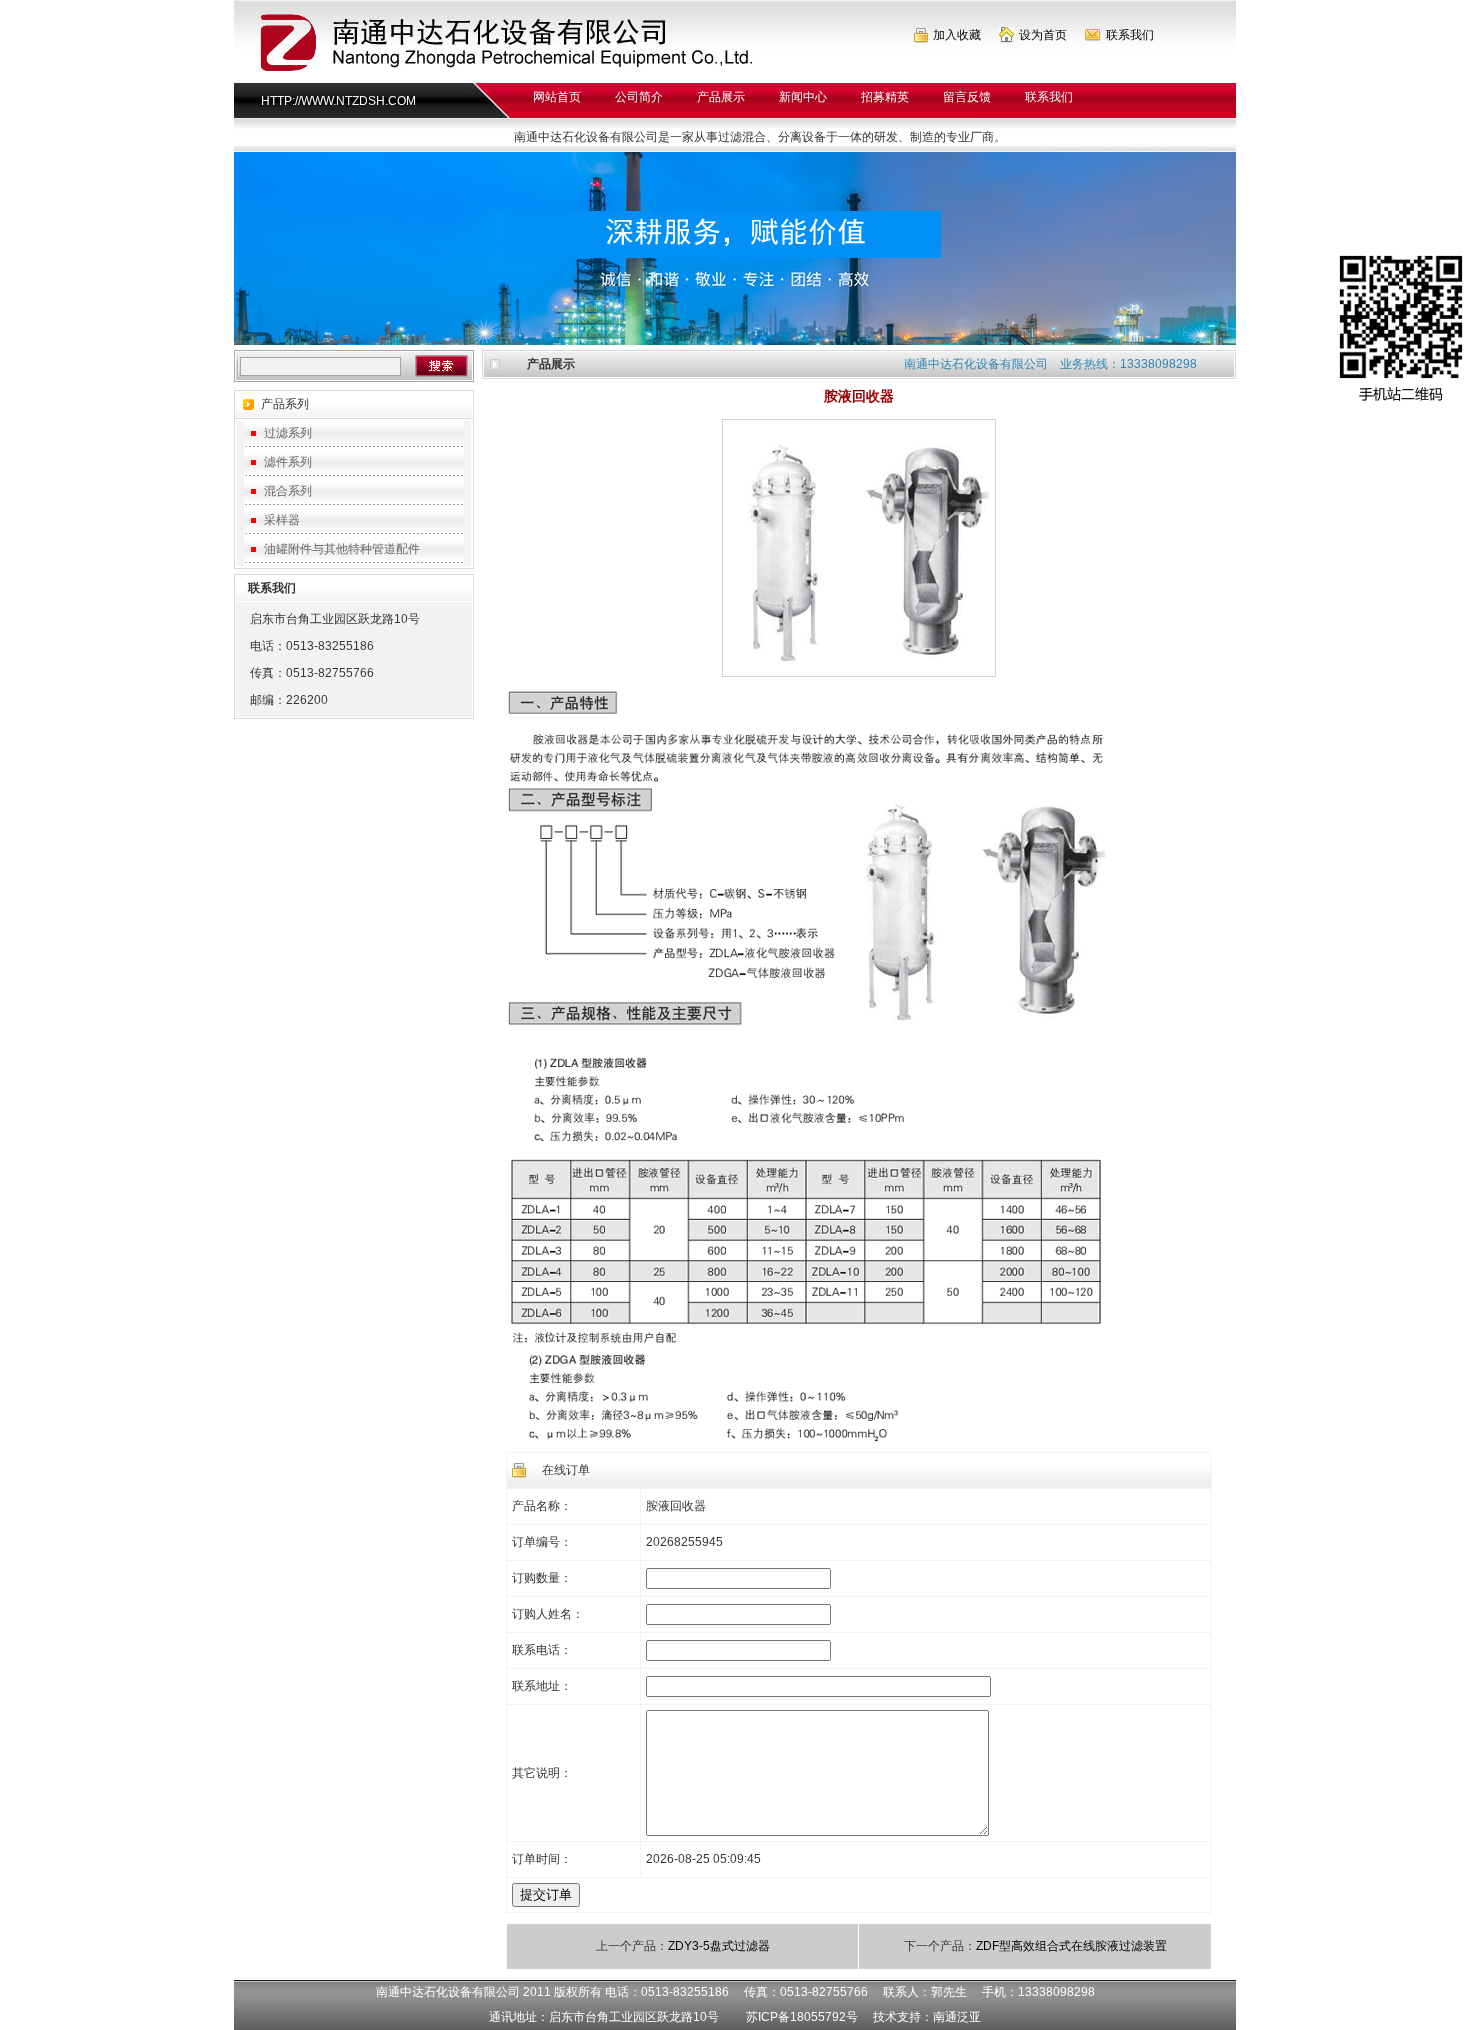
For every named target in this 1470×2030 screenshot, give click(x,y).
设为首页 (1043, 35)
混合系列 (288, 491)
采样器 (282, 520)
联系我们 (1130, 35)
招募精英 (885, 97)
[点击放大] (859, 673)
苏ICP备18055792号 (802, 2017)
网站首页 (557, 97)
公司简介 (639, 97)
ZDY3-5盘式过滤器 (719, 1946)
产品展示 (721, 97)
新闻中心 (803, 97)
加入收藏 (957, 35)
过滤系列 (288, 433)
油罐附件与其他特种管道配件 (342, 549)
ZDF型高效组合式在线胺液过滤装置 (1071, 1946)
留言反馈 (967, 97)
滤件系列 (288, 462)
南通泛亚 (957, 2017)
